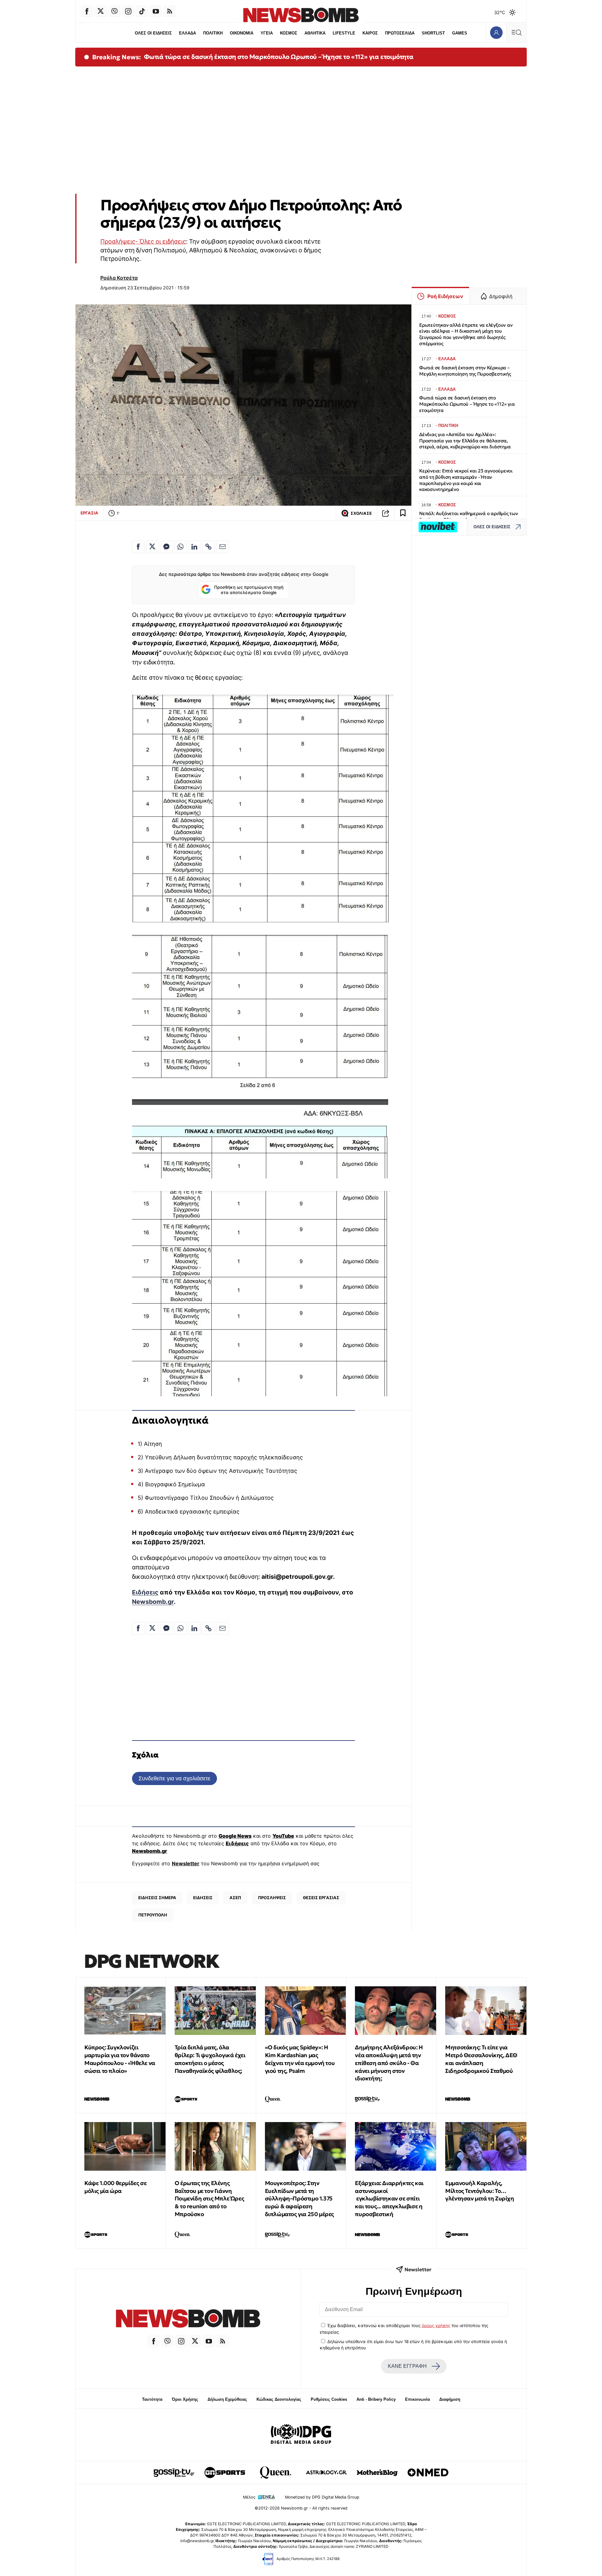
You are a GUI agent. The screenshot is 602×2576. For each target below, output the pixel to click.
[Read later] (403, 513)
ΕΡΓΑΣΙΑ (89, 513)
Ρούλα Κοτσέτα (119, 278)
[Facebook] (87, 11)
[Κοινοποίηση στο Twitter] (152, 547)
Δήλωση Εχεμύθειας (227, 2399)
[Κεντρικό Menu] (516, 32)
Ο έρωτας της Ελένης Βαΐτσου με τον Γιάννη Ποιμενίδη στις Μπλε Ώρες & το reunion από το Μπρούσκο (209, 2199)
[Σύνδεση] (496, 32)
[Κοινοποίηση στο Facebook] (138, 547)
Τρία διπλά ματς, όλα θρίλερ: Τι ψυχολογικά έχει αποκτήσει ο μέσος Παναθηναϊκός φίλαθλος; (210, 2059)
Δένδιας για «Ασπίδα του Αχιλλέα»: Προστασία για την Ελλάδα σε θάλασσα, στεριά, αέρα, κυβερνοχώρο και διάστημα (465, 441)
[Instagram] (128, 11)
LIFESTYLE (344, 33)
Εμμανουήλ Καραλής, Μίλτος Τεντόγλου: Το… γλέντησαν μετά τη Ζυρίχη (480, 2191)
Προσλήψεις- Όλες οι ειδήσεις (143, 241)
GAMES (460, 33)
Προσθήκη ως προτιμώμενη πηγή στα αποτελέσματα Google (249, 590)
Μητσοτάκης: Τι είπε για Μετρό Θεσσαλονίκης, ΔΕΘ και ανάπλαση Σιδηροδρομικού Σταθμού (481, 2059)
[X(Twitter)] (101, 11)
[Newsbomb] (188, 2319)
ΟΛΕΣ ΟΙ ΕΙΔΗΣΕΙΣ (153, 33)
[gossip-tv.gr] (174, 2473)
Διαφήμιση (450, 2399)
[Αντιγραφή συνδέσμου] (386, 513)
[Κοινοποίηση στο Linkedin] (194, 547)
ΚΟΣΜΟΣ (289, 33)
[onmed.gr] (428, 2473)
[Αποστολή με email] (223, 547)
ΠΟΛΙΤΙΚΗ (213, 33)
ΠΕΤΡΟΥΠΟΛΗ (153, 1915)
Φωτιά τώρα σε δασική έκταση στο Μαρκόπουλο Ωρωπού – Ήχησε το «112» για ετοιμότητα (279, 57)
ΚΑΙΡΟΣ (370, 33)
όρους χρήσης (436, 2326)
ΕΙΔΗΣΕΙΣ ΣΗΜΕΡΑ (157, 1898)
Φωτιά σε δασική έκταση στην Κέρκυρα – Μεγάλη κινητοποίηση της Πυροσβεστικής (465, 371)
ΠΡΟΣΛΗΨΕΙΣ (272, 1898)
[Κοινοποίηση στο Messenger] (166, 547)
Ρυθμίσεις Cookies (329, 2399)
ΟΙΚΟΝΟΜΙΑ (242, 33)
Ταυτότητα (152, 2399)
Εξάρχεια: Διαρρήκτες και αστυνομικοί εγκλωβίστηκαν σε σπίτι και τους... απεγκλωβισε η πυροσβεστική (389, 2199)
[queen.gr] (276, 2473)
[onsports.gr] (225, 2473)
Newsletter (186, 1863)
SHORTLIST (433, 33)
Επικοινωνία (417, 2399)
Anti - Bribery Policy (376, 2399)
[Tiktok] (142, 11)
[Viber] (114, 11)
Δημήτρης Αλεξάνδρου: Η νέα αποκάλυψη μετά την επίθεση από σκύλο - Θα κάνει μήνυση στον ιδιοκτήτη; (389, 2063)
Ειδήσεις (145, 1592)
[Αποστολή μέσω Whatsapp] (180, 547)
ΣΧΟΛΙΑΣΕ (361, 513)
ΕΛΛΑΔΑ (187, 33)
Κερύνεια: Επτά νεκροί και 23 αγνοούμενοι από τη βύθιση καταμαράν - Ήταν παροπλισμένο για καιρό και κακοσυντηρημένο (466, 480)
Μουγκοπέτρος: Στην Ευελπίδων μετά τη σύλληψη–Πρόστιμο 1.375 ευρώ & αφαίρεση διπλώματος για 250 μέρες (299, 2199)
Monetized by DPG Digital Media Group (322, 2497)
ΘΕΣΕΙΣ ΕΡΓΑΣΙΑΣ (321, 1898)
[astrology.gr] (326, 2473)
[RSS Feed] (170, 11)
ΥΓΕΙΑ (267, 33)
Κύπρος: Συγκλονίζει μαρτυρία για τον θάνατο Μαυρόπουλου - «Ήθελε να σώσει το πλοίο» (120, 2059)
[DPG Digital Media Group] (301, 2435)
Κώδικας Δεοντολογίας (279, 2399)
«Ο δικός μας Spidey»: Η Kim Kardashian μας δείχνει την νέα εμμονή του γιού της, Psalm (300, 2059)
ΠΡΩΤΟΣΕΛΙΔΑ (400, 33)
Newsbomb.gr (153, 1602)
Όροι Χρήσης (185, 2399)
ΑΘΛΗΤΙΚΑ (315, 33)
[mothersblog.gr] (377, 2473)
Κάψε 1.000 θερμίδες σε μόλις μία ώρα (115, 2187)
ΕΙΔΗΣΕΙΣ (203, 1898)
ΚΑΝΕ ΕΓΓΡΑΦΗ (407, 2366)
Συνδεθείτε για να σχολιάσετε (174, 1778)
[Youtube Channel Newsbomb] (156, 11)
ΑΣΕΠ (235, 1898)
